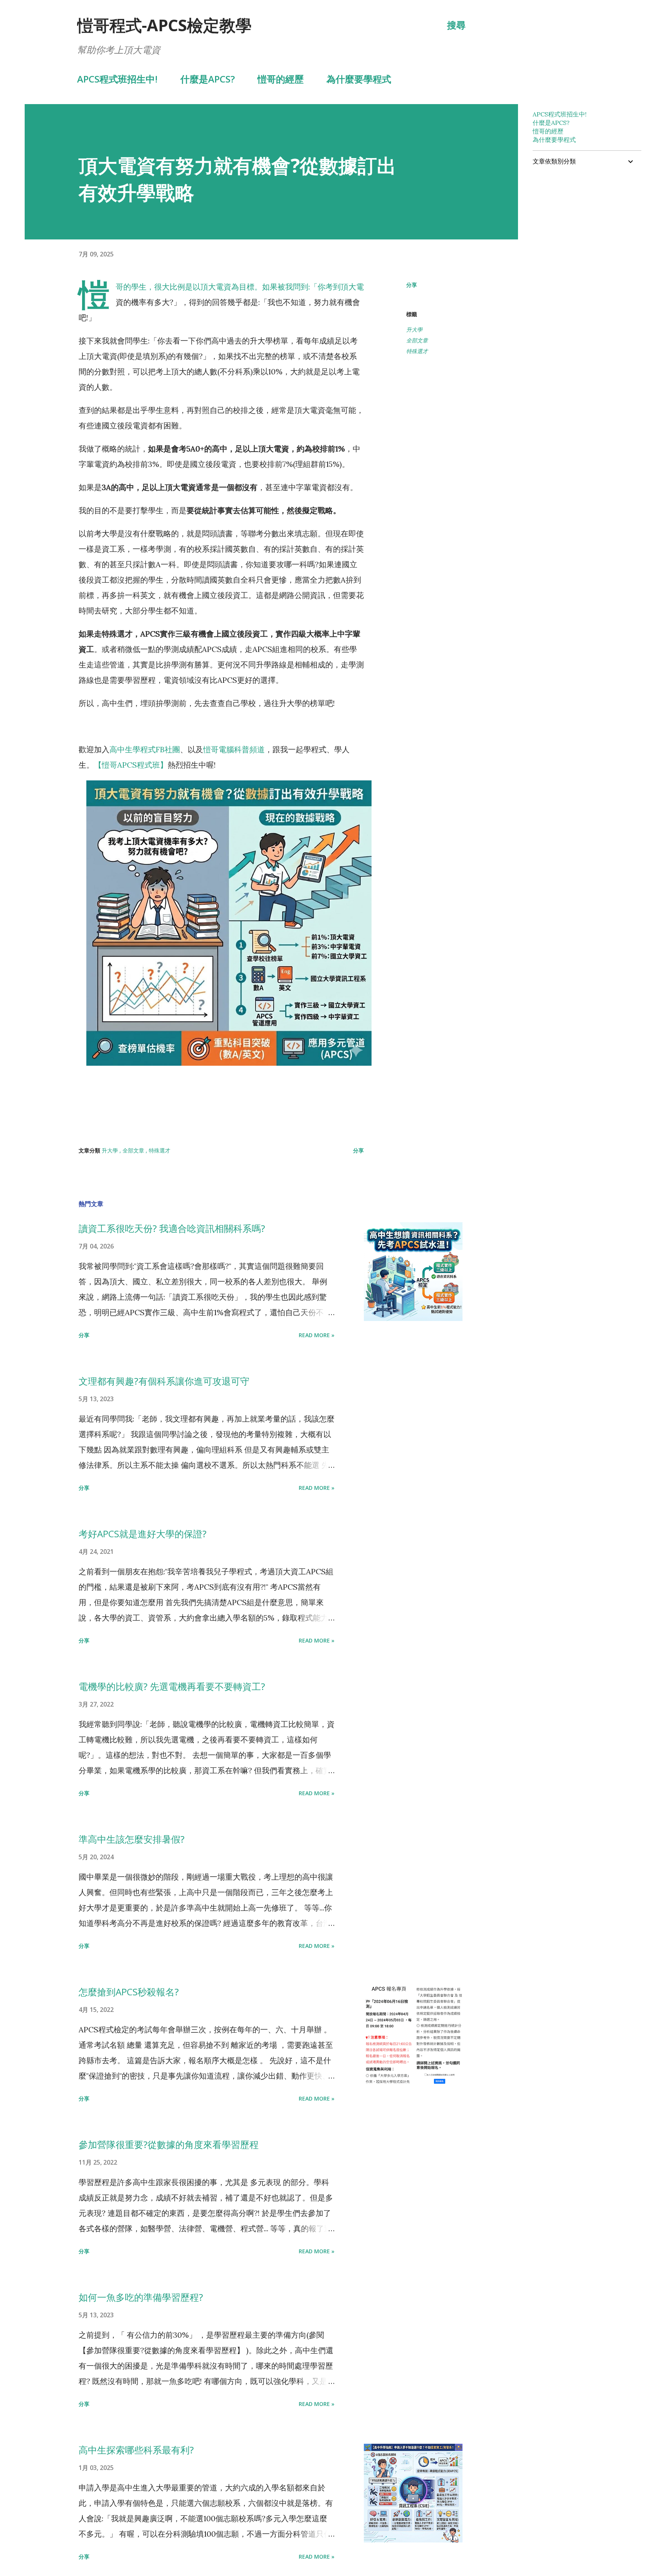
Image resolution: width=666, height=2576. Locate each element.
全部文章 (417, 340)
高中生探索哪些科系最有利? (136, 2450)
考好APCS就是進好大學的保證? (143, 1534)
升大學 (414, 329)
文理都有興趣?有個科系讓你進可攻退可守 (164, 1381)
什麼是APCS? (208, 79)
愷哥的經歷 (281, 79)
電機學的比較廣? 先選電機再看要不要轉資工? (172, 1686)
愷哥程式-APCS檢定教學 (164, 25)
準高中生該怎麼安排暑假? (132, 1839)
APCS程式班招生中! (117, 79)
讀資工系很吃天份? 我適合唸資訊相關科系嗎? (172, 1228)
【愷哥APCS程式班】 (131, 765)
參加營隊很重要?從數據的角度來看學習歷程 (169, 2144)
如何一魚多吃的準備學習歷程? (141, 2297)
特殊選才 (417, 351)
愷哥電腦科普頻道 (234, 749)
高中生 (121, 749)
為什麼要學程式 (359, 79)
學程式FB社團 (156, 749)
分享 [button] (412, 285)
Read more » (317, 1335)
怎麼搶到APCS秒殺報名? (129, 1992)
